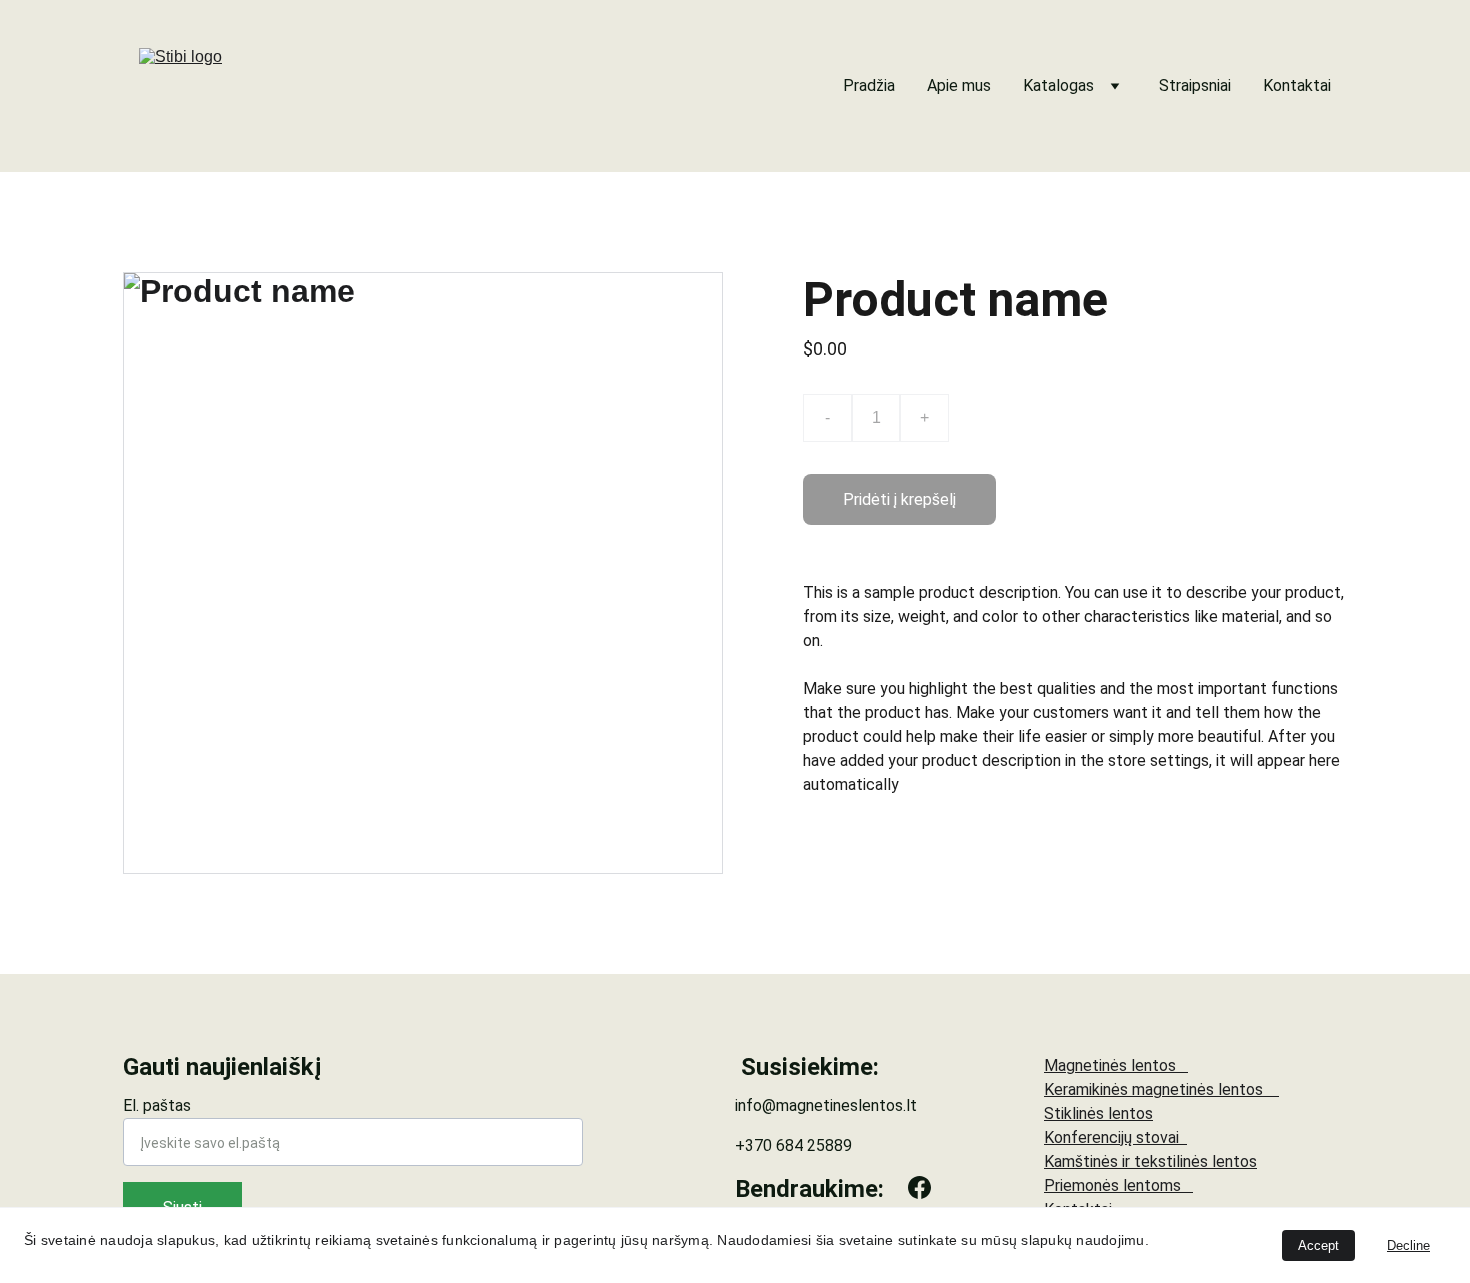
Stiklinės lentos (1098, 1113)
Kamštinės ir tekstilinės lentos (1150, 1161)
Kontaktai (1297, 85)
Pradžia (869, 85)
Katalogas (1058, 85)
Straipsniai (1195, 85)
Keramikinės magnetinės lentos (1161, 1089)
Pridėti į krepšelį (899, 499)
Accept (1318, 1245)
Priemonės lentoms (1118, 1185)
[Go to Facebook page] (919, 1187)
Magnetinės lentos (1116, 1065)
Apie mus (959, 85)
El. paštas (157, 1105)
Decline (1408, 1245)
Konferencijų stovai (1115, 1137)
